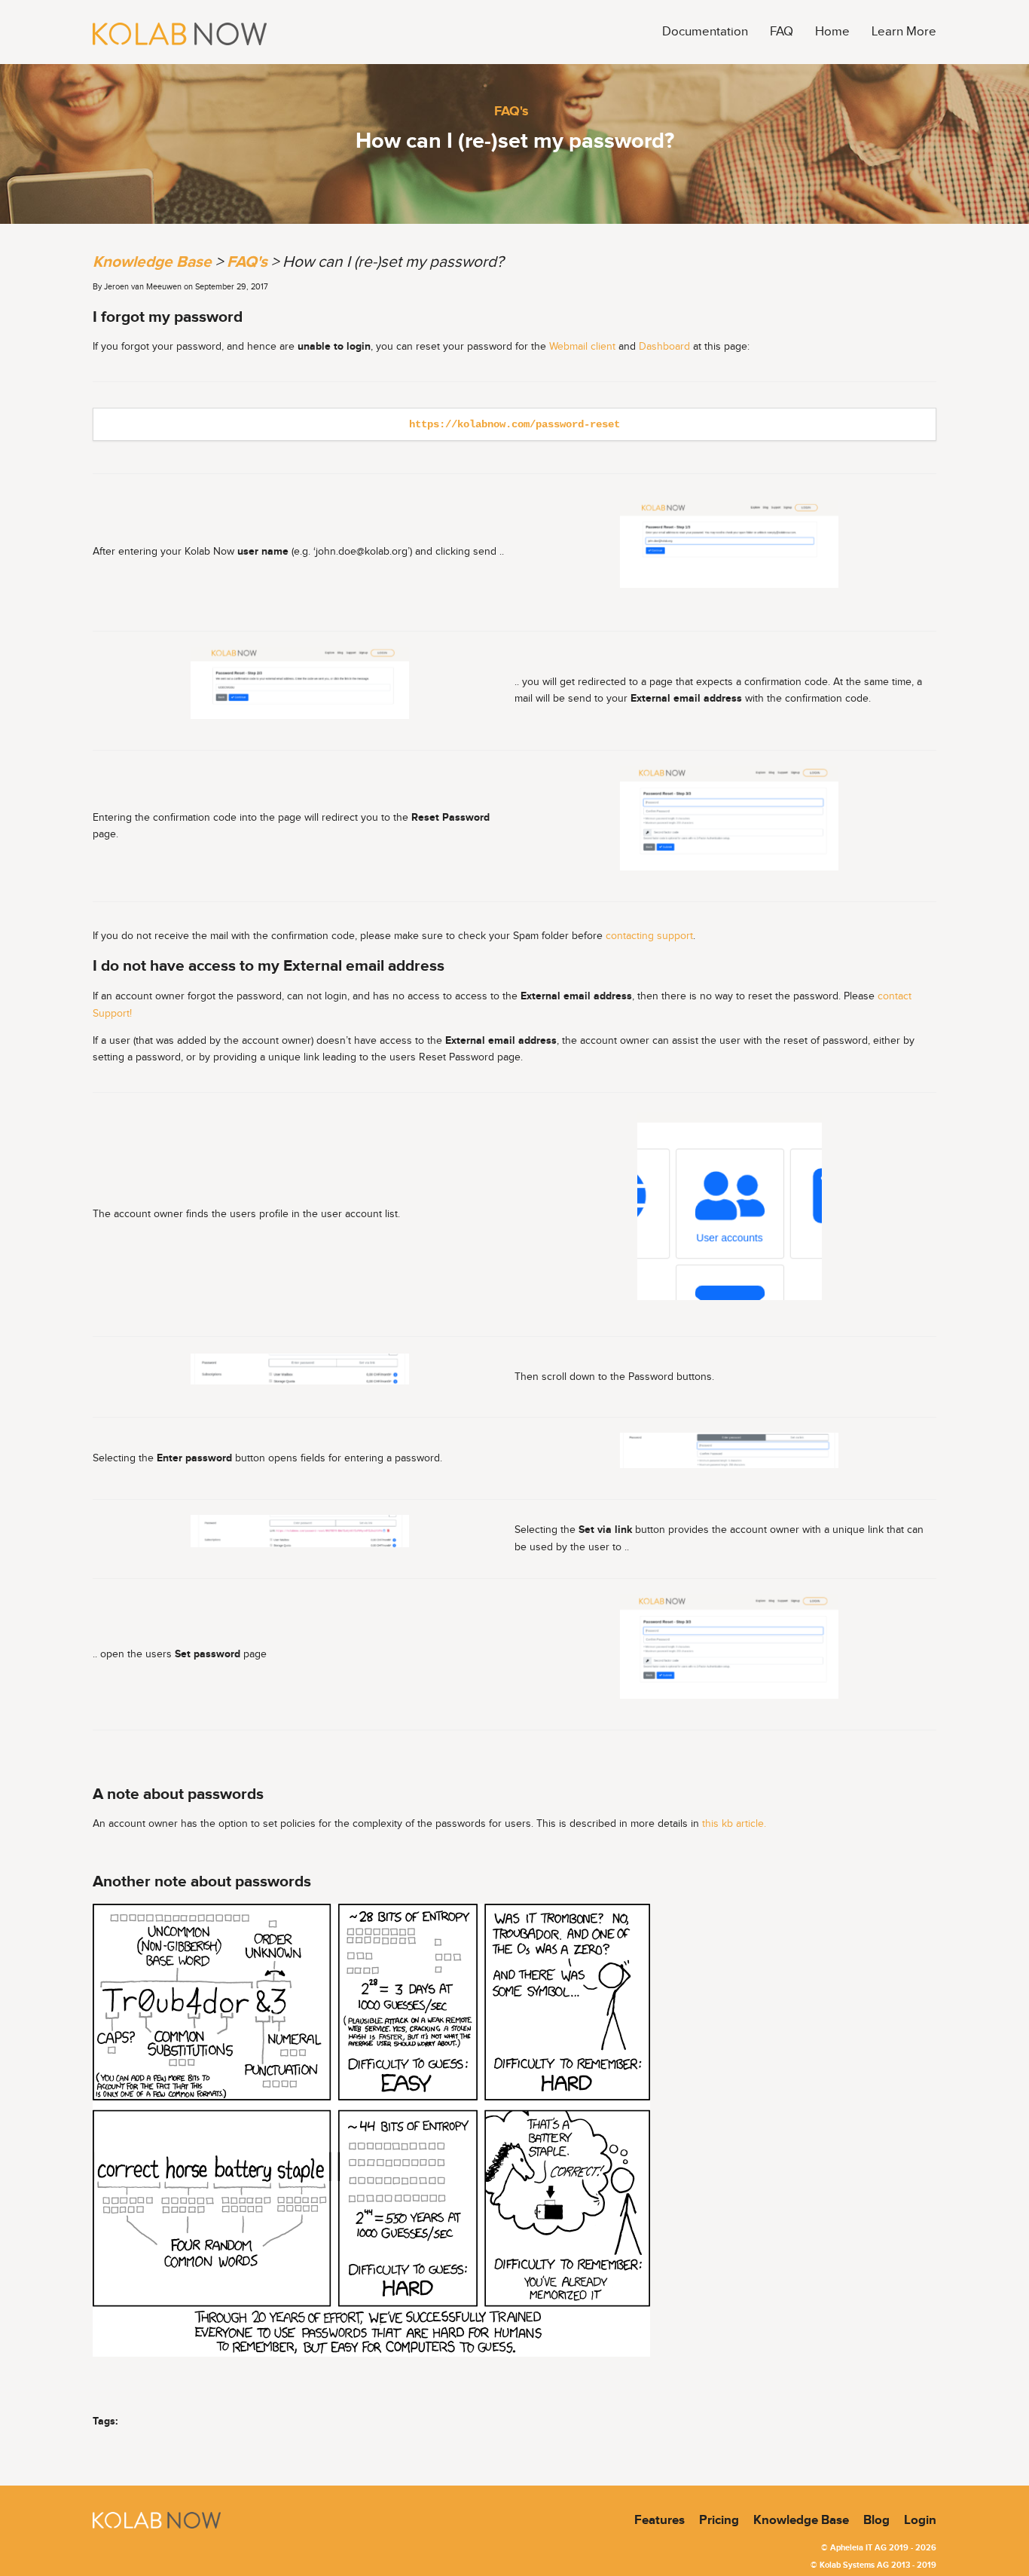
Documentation (705, 32)
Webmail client (582, 347)
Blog (876, 2520)
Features (660, 2520)
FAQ (782, 32)
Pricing (719, 2520)
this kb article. (734, 1824)
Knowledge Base (152, 262)
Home (832, 32)
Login (920, 2520)
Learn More (904, 32)
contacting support (649, 936)
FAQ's (511, 111)
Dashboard (664, 347)
